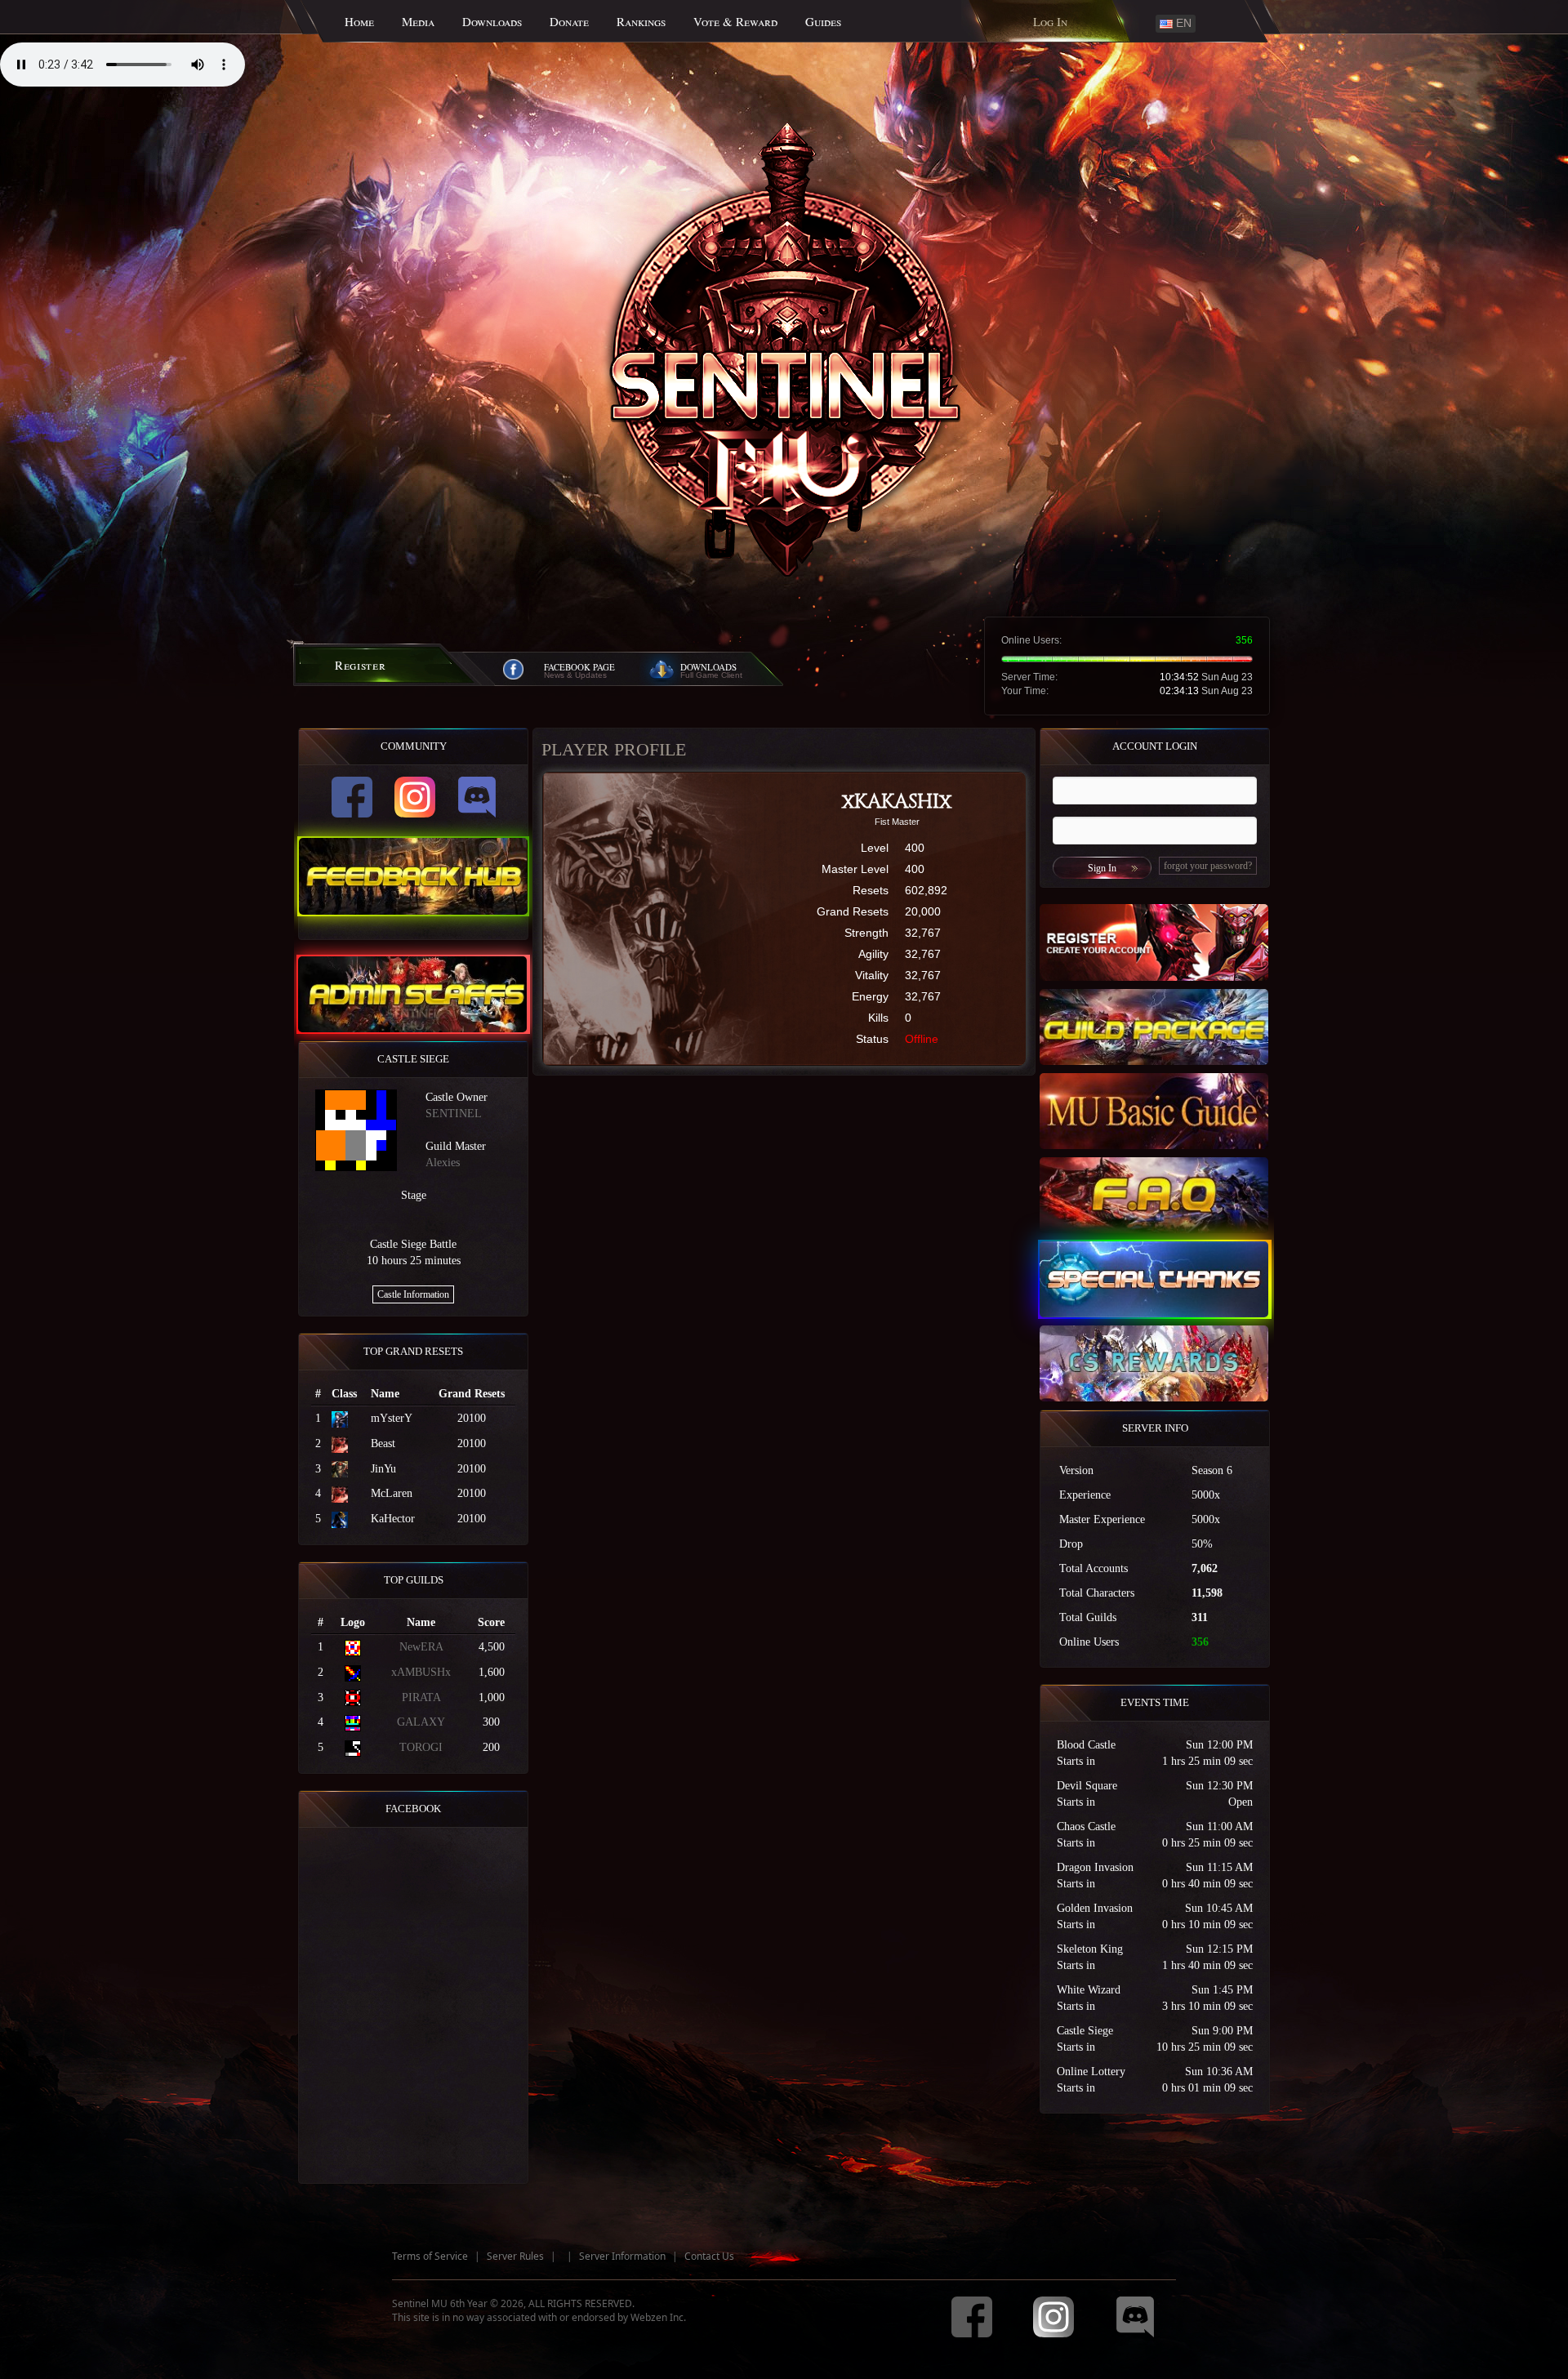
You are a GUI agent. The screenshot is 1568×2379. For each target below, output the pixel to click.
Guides (823, 21)
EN (1182, 23)
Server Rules (515, 2256)
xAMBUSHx (421, 1672)
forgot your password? (1208, 866)
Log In (1050, 21)
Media (418, 21)
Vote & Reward (735, 21)
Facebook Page (579, 667)
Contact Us (709, 2256)
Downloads (492, 21)
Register (361, 665)
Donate (569, 21)
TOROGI (421, 1747)
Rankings (641, 21)
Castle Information (413, 1294)
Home (359, 21)
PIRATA (421, 1697)
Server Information (622, 2256)
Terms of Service (430, 2256)
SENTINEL (454, 1114)
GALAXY (421, 1722)
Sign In (1102, 868)
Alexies (443, 1163)
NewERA (421, 1647)
